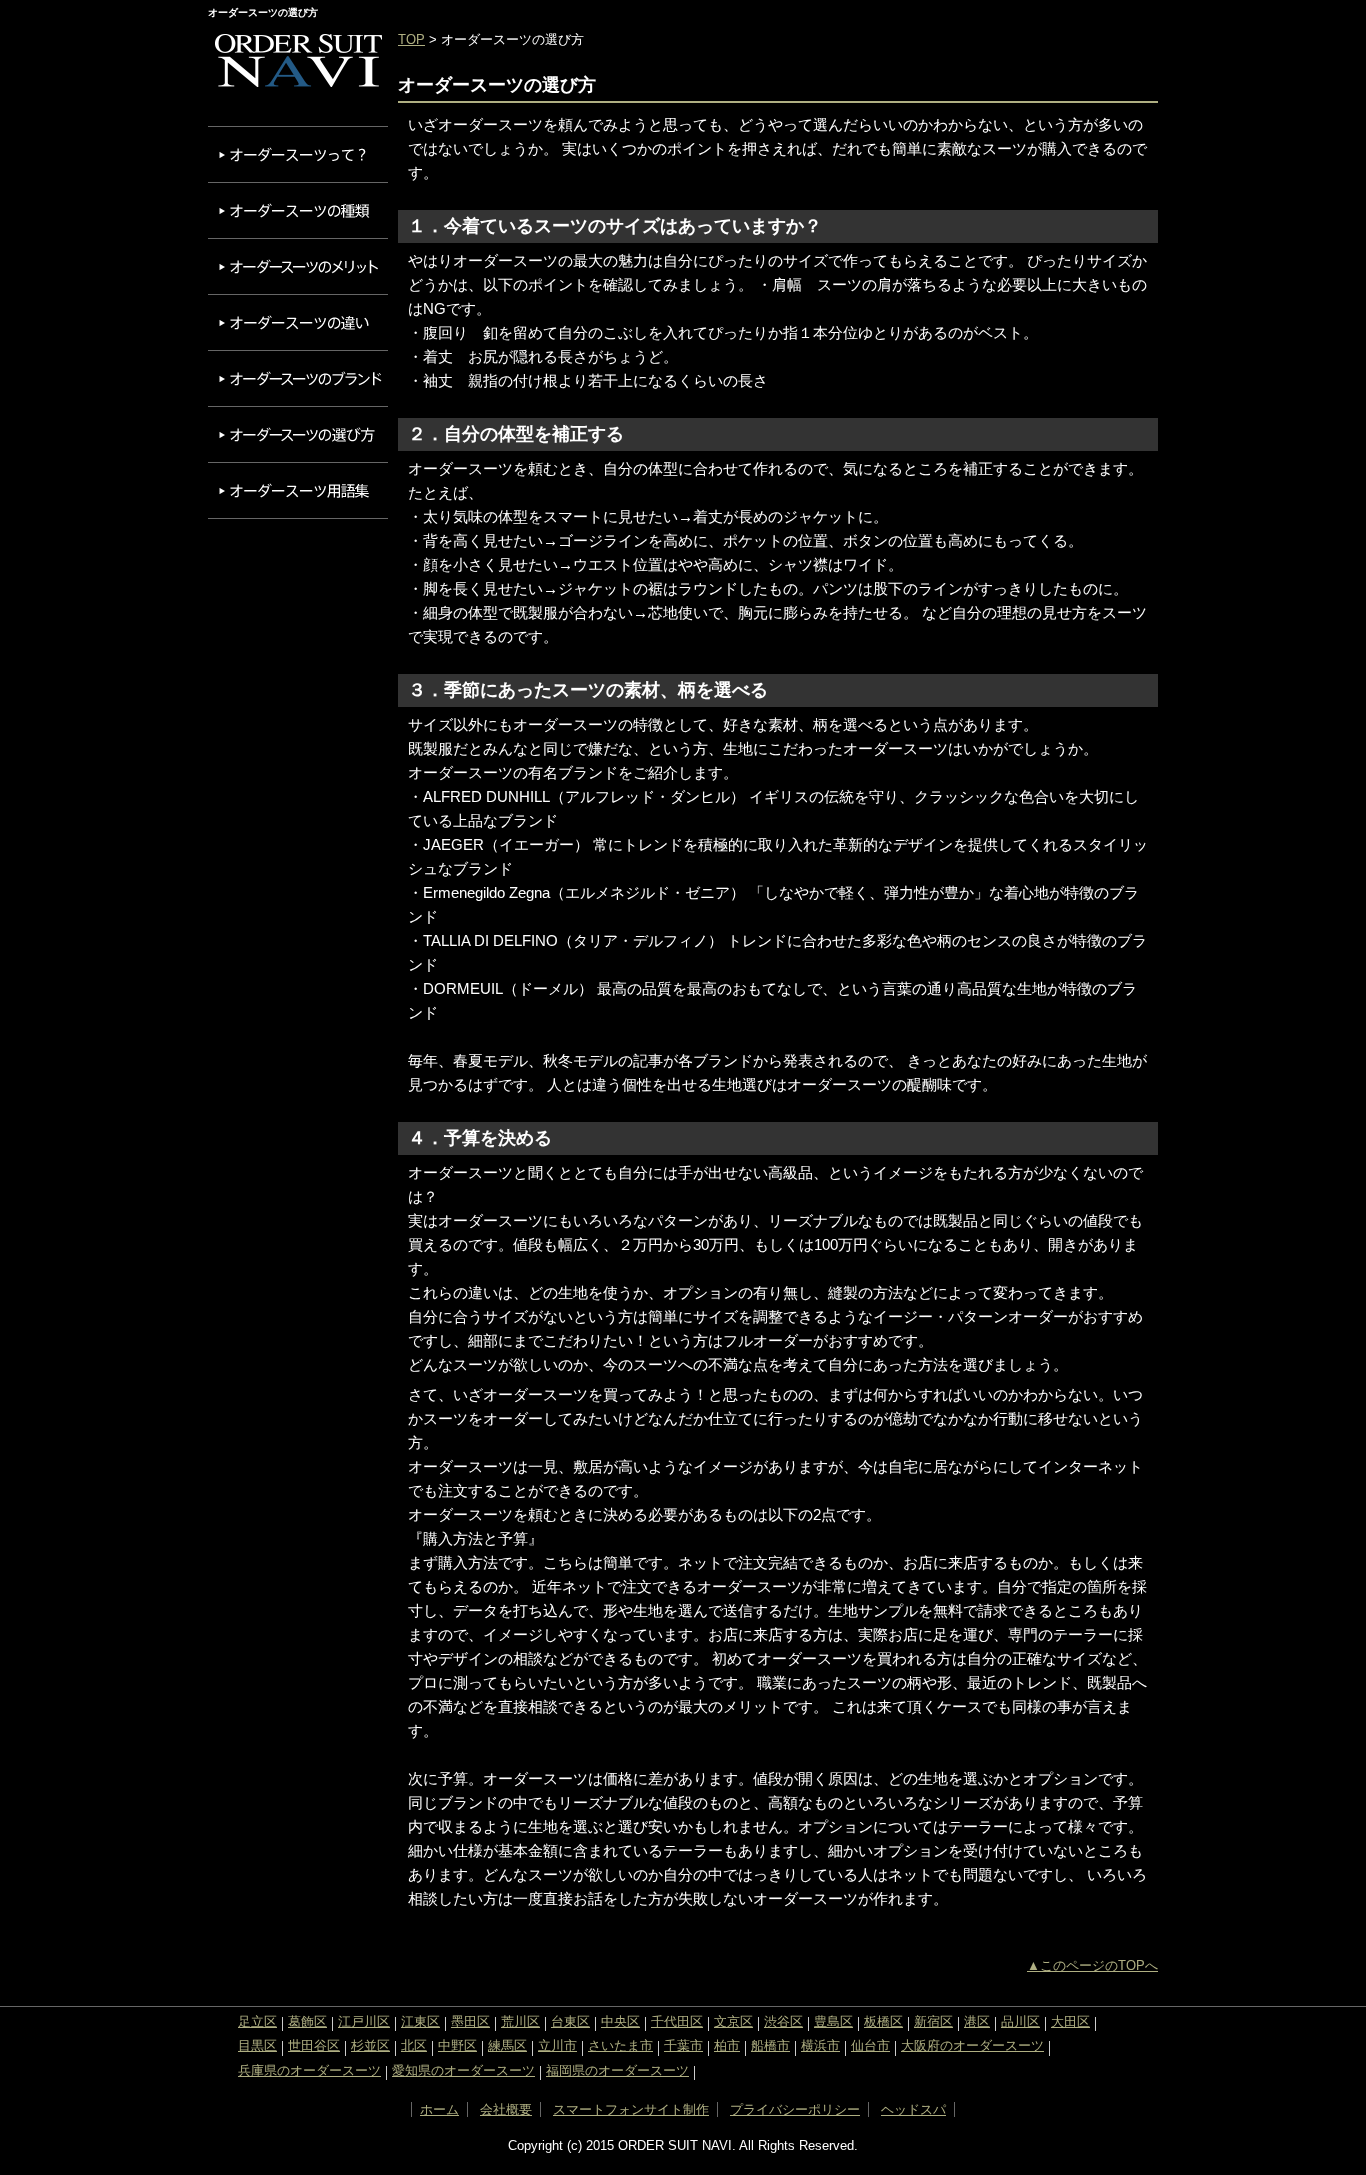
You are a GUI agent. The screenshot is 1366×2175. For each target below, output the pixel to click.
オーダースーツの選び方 (298, 434)
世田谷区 (314, 2045)
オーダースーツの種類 (298, 210)
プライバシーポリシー (795, 2109)
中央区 (620, 2021)
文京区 (733, 2021)
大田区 (1070, 2021)
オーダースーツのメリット (298, 266)
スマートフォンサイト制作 (631, 2109)
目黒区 (257, 2045)
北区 (414, 2045)
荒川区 (520, 2021)
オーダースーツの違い (298, 322)
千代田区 (677, 2021)
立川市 (557, 2045)
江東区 (420, 2021)
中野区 (457, 2045)
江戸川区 (364, 2021)
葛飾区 (307, 2021)
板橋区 (883, 2021)
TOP (411, 39)
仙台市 (870, 2045)
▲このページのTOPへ (1092, 1965)
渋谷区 (783, 2021)
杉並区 (370, 2045)
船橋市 (770, 2045)
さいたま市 (620, 2045)
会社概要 (506, 2109)
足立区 (257, 2021)
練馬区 (507, 2045)
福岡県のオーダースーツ (617, 2070)
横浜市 (820, 2045)
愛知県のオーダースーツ (463, 2070)
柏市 (727, 2045)
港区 (977, 2021)
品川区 (1020, 2021)
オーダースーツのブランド (298, 378)
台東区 (570, 2021)
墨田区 (470, 2021)
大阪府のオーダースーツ (972, 2045)
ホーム (439, 2109)
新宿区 (933, 2021)
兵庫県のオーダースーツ (309, 2070)
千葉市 (683, 2045)
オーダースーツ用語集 (298, 490)
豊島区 (833, 2021)
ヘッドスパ (913, 2109)
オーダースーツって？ (298, 154)
